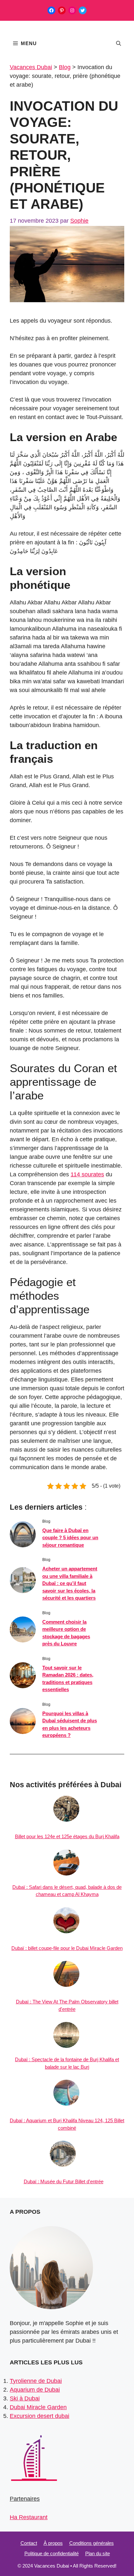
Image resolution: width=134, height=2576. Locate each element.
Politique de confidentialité (52, 2553)
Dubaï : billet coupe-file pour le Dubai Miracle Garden (67, 1948)
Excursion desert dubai (40, 2416)
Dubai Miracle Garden (38, 2407)
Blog (65, 67)
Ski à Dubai (25, 2398)
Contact (29, 2543)
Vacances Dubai (31, 67)
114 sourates (87, 1174)
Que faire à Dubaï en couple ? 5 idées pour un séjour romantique (70, 1538)
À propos (53, 2543)
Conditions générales (92, 2543)
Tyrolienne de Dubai (36, 2381)
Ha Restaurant (29, 2517)
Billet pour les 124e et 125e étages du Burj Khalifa (67, 1836)
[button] (119, 43)
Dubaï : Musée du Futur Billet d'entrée (64, 2181)
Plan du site (98, 2553)
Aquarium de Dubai (35, 2390)
